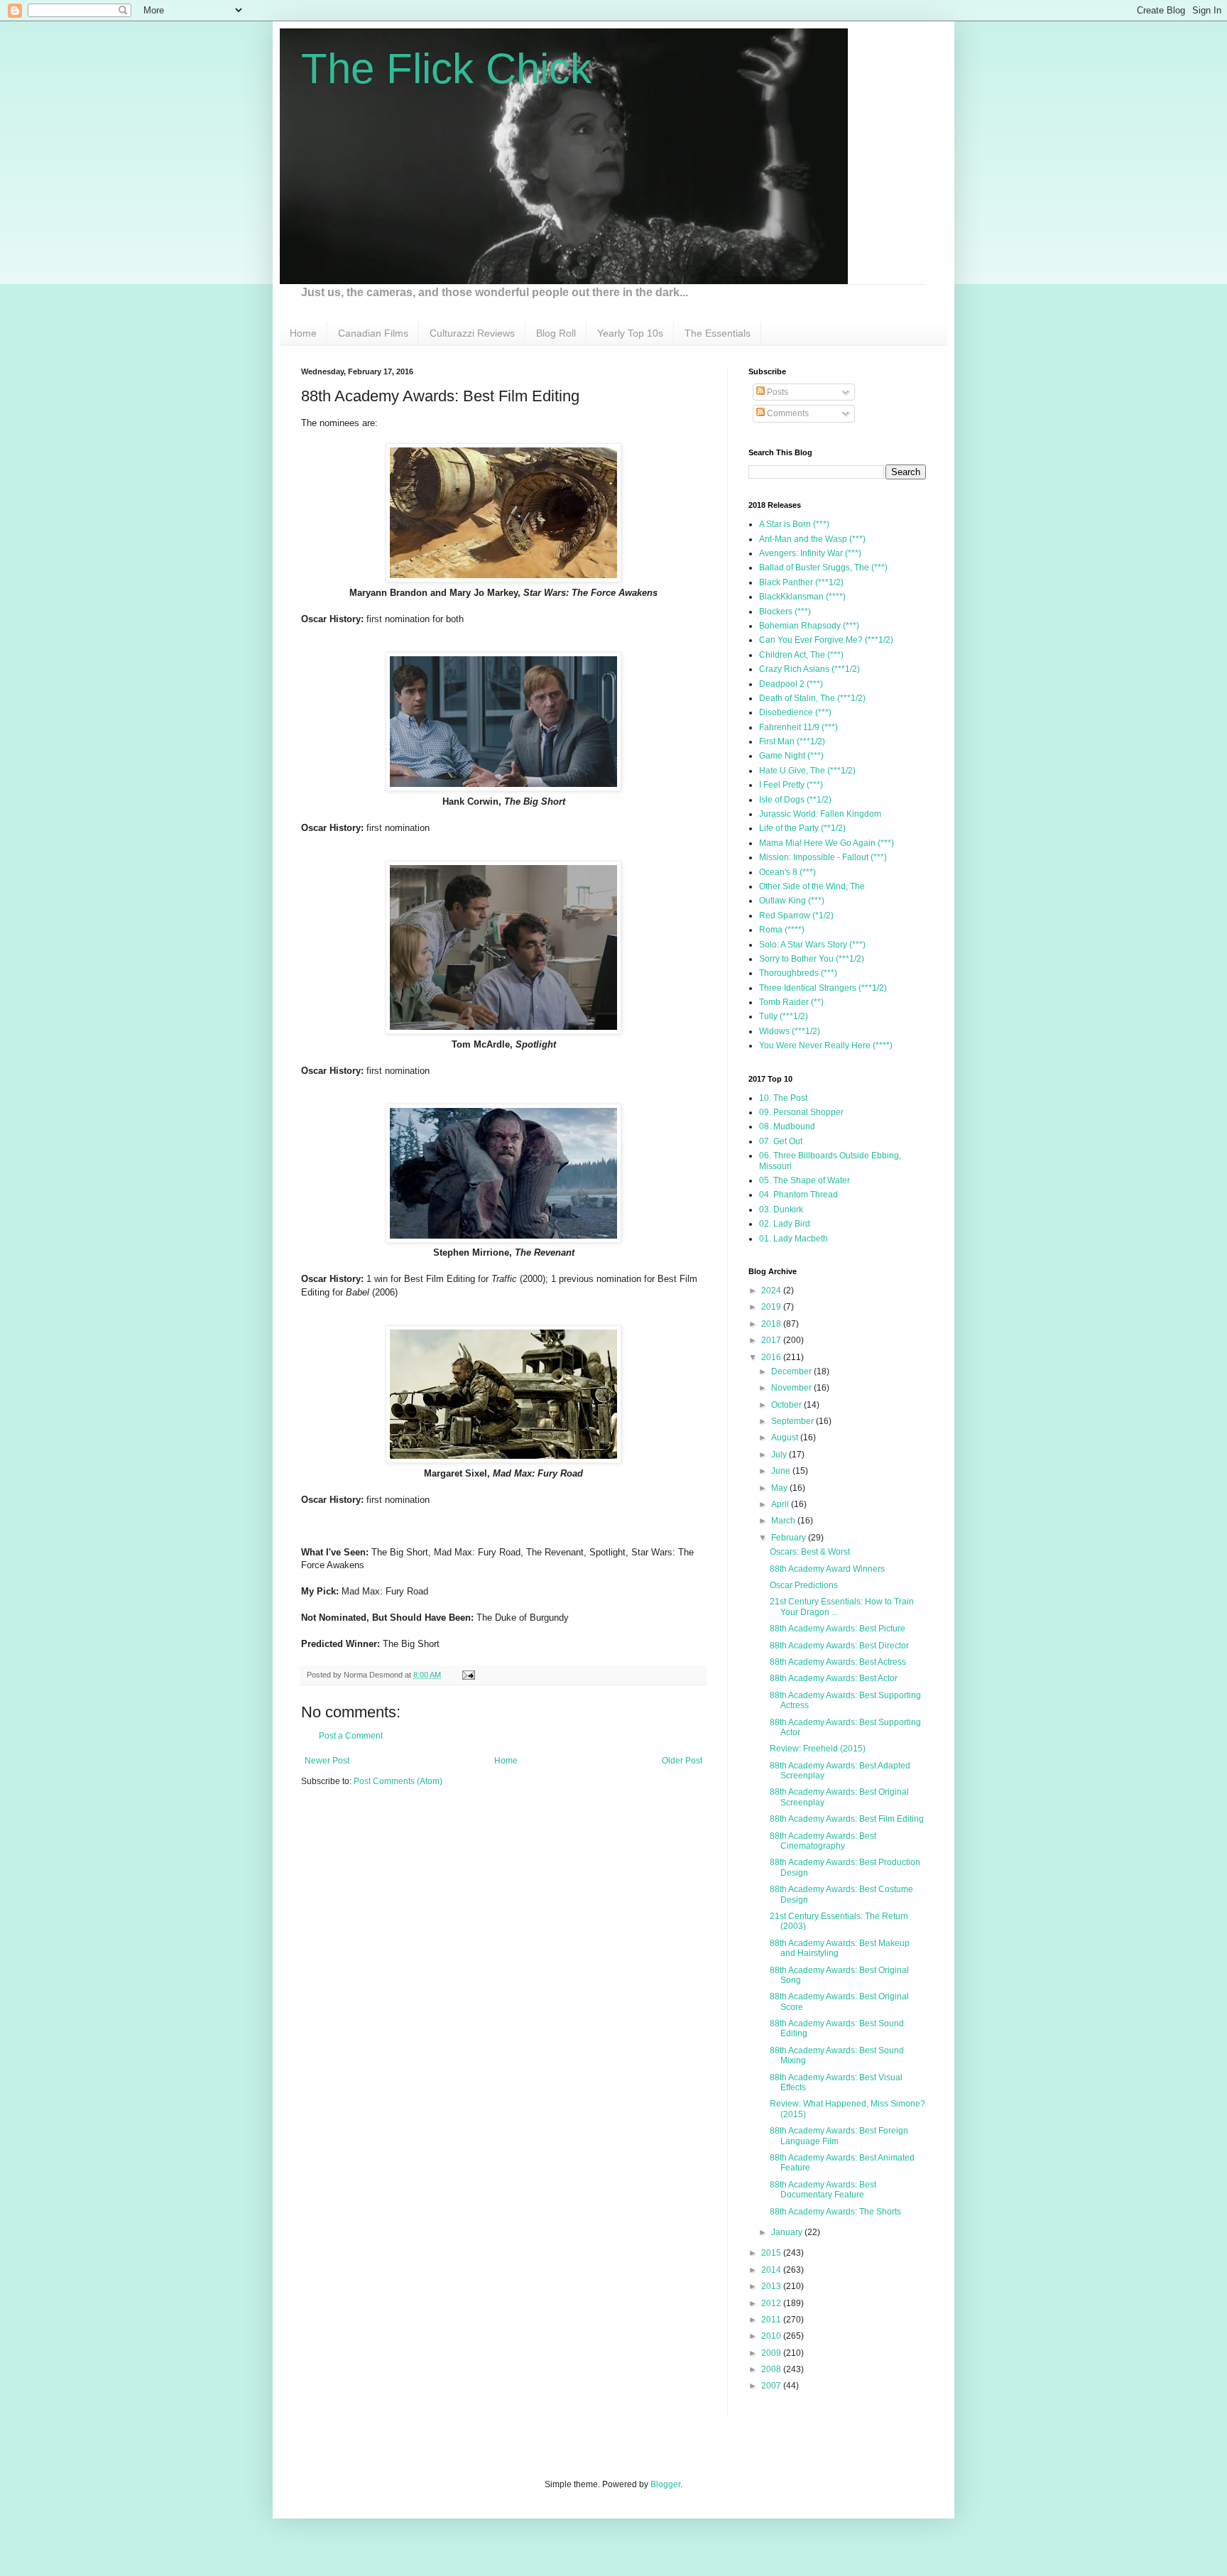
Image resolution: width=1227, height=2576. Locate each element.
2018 (772, 1324)
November (792, 1388)
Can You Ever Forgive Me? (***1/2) (826, 640)
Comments (787, 413)
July (780, 1455)
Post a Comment (351, 1736)
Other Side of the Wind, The (812, 886)
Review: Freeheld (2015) (818, 1749)
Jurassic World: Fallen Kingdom (820, 814)
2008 (772, 2369)
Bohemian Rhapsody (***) (809, 626)
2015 (772, 2253)
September (794, 1421)
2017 (772, 1340)
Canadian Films (373, 333)
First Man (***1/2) (792, 741)
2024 (772, 1290)
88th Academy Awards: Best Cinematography (823, 1841)
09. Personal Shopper (801, 1112)
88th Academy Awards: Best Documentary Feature (823, 2190)
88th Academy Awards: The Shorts (835, 2212)
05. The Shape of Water (805, 1180)
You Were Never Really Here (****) (826, 1045)
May (780, 1488)
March (784, 1521)
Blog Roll (556, 333)
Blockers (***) (785, 612)
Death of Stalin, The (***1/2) (812, 698)
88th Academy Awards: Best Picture (838, 1629)
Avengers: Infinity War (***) (810, 553)
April (781, 1504)
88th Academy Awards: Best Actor (834, 1678)
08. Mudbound (787, 1126)
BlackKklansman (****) (802, 597)
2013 (772, 2286)
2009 (772, 2353)
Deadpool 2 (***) (791, 684)
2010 (772, 2336)
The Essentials (718, 333)
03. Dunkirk (781, 1210)
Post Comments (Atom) (398, 1781)
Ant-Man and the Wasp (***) (812, 539)
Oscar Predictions (804, 1585)
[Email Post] (467, 1675)
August (786, 1438)
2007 (772, 2386)
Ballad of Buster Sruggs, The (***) (823, 567)
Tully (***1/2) (784, 1016)
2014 (772, 2270)
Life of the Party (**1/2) (802, 828)
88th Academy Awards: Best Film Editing (847, 1819)
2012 (772, 2303)
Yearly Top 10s (630, 333)
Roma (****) (782, 930)
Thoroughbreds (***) (798, 973)
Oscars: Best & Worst (810, 1552)
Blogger (665, 2484)
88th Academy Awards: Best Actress (838, 1662)
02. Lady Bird (785, 1224)
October (787, 1405)
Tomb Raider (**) (791, 1002)
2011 (772, 2320)
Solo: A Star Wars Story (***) (812, 945)
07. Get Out (781, 1141)
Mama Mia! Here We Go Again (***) (827, 843)
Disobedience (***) (795, 712)
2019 (772, 1307)
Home (303, 333)
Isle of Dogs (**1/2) (795, 800)
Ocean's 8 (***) (787, 872)
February (790, 1538)
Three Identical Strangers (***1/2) (823, 988)
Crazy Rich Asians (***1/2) (809, 669)
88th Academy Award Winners (827, 1569)
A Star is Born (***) (794, 524)
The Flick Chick (446, 69)
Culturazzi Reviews (472, 333)
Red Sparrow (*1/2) (796, 915)
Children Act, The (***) (801, 655)
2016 (772, 1357)
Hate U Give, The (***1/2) (807, 771)
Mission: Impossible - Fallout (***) (823, 857)
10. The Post (783, 1098)
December (792, 1371)
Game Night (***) (791, 756)
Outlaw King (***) (792, 901)
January (788, 2232)
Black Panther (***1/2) (801, 582)
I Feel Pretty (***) (791, 785)
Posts (776, 392)
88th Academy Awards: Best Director (839, 1646)
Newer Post (327, 1761)
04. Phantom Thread (798, 1195)
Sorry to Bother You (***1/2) (812, 959)
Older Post (682, 1761)
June (782, 1471)
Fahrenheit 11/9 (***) (798, 727)
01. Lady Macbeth (794, 1239)
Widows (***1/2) (790, 1031)
